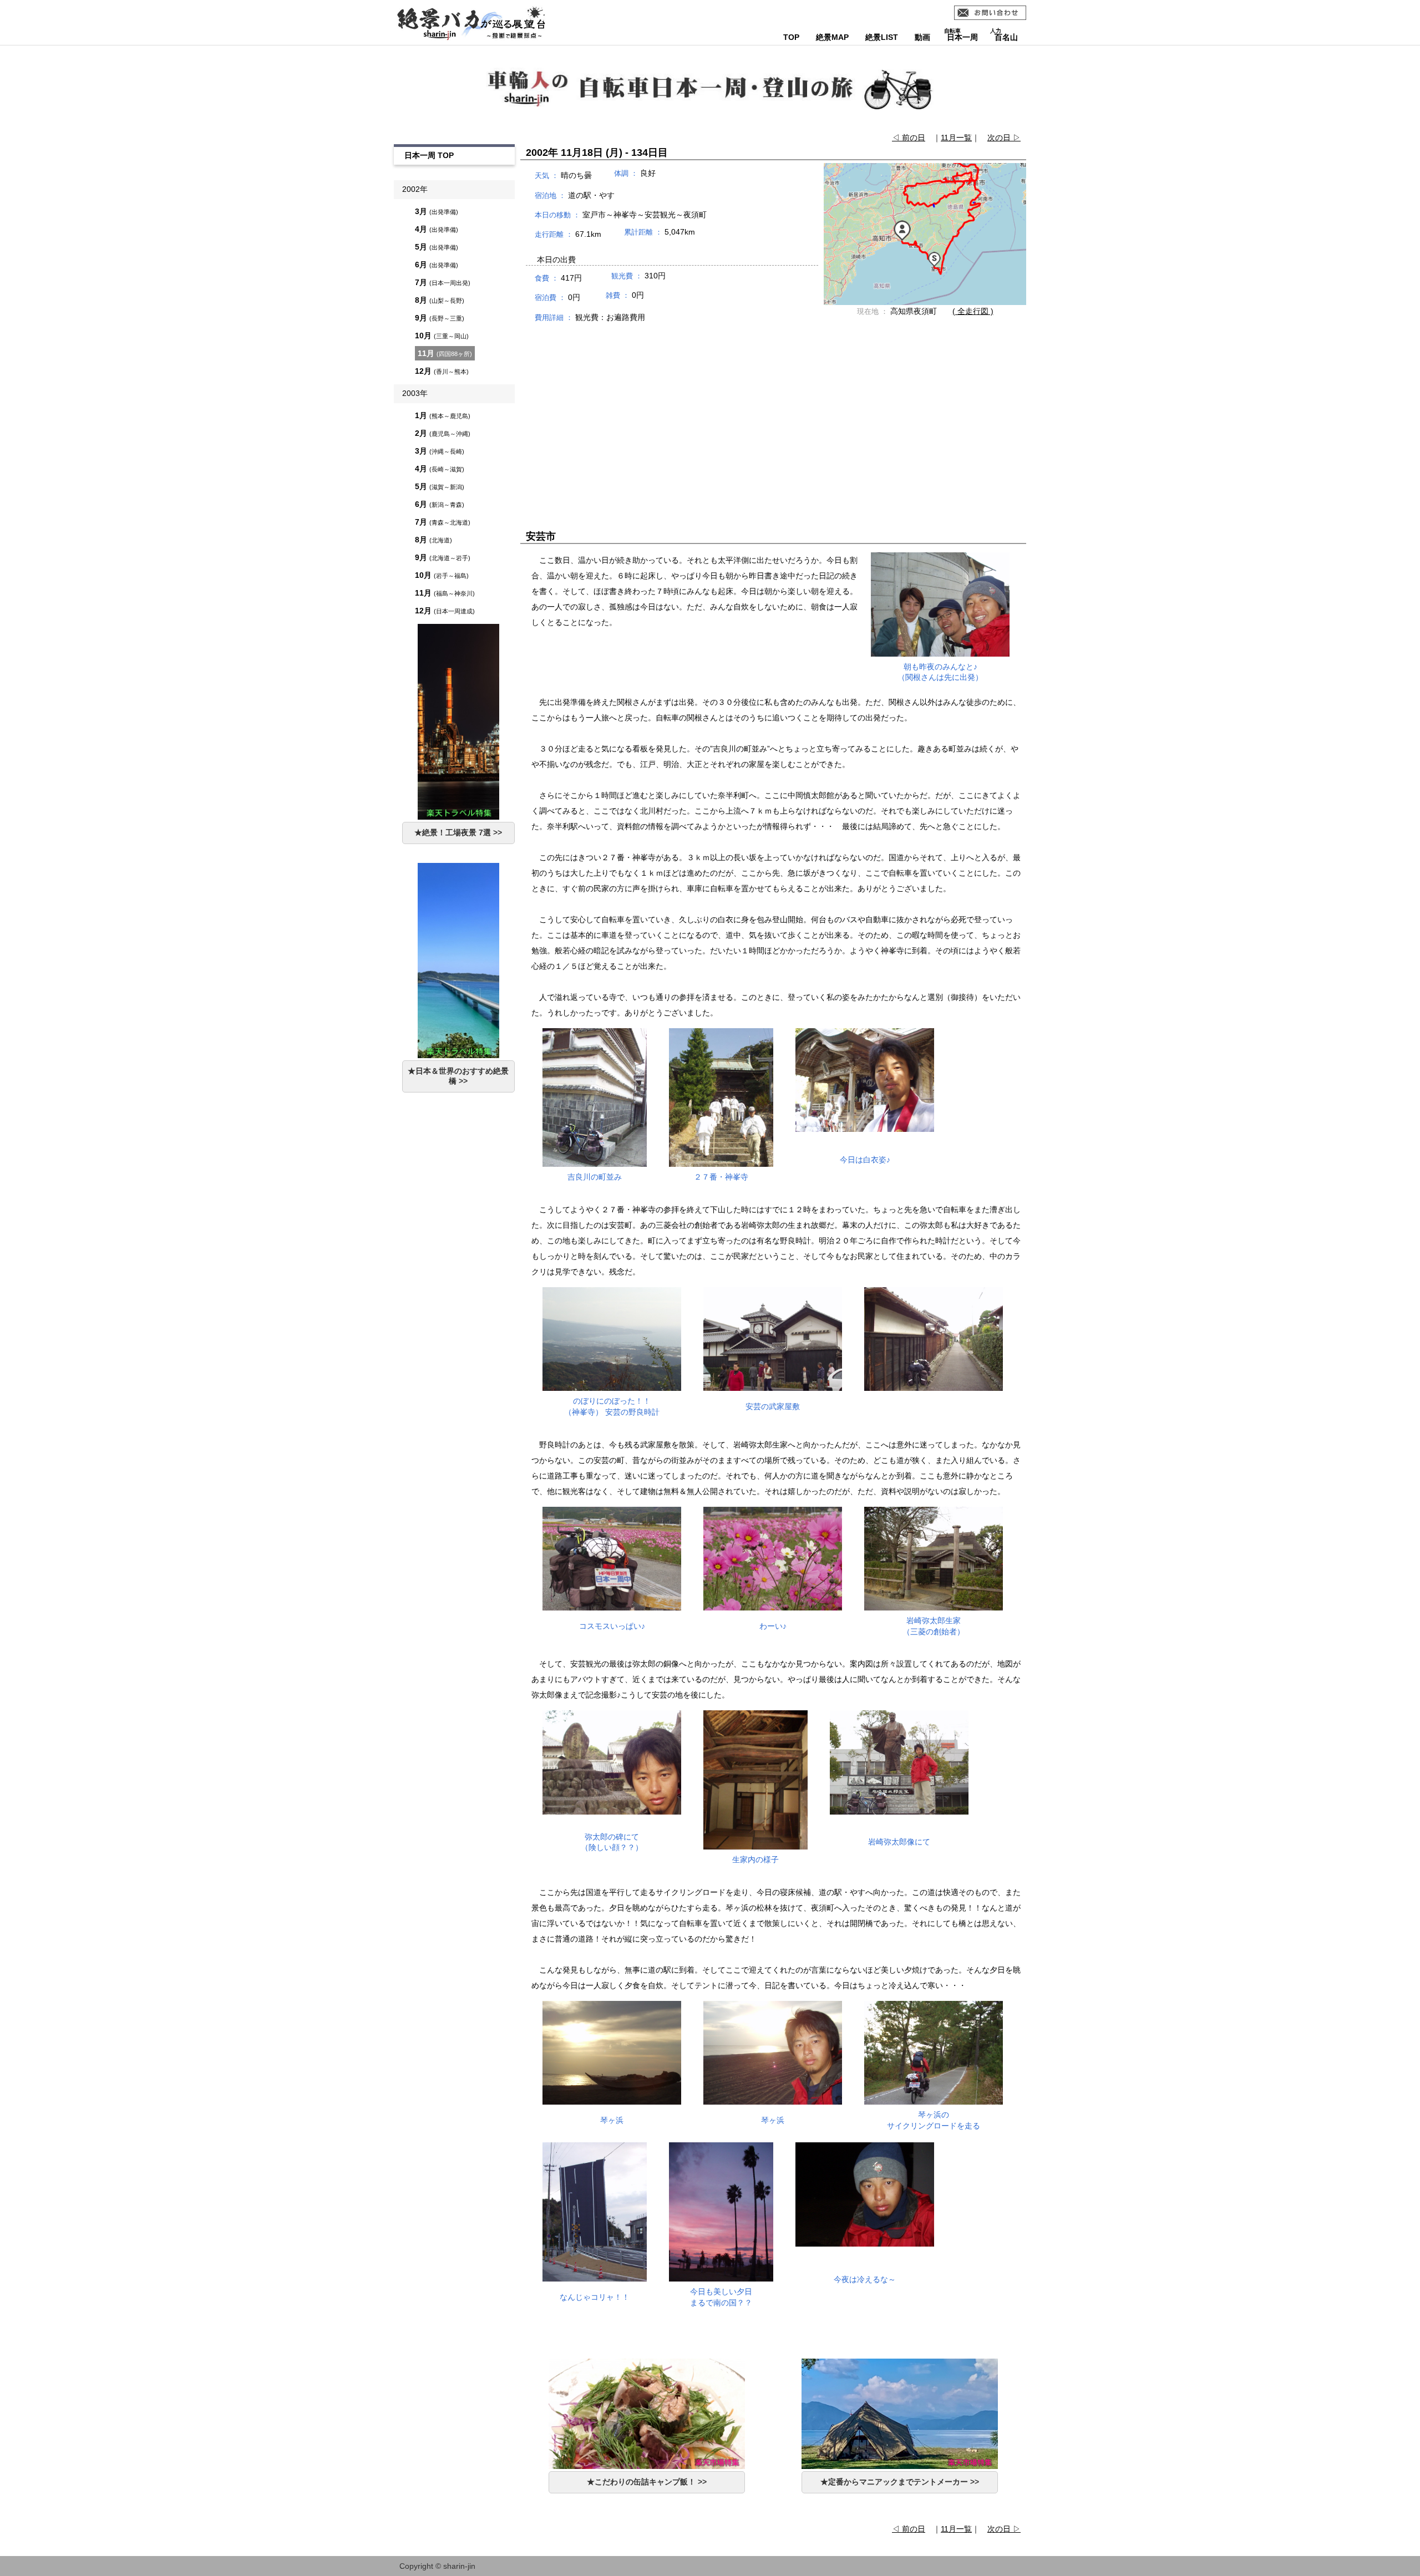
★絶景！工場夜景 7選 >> (458, 832)
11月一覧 (956, 138)
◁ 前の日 (909, 138)
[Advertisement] (773, 416)
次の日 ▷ (1004, 138)
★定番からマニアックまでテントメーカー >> (900, 2482)
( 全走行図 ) (973, 311)
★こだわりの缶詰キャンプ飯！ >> (647, 2482)
